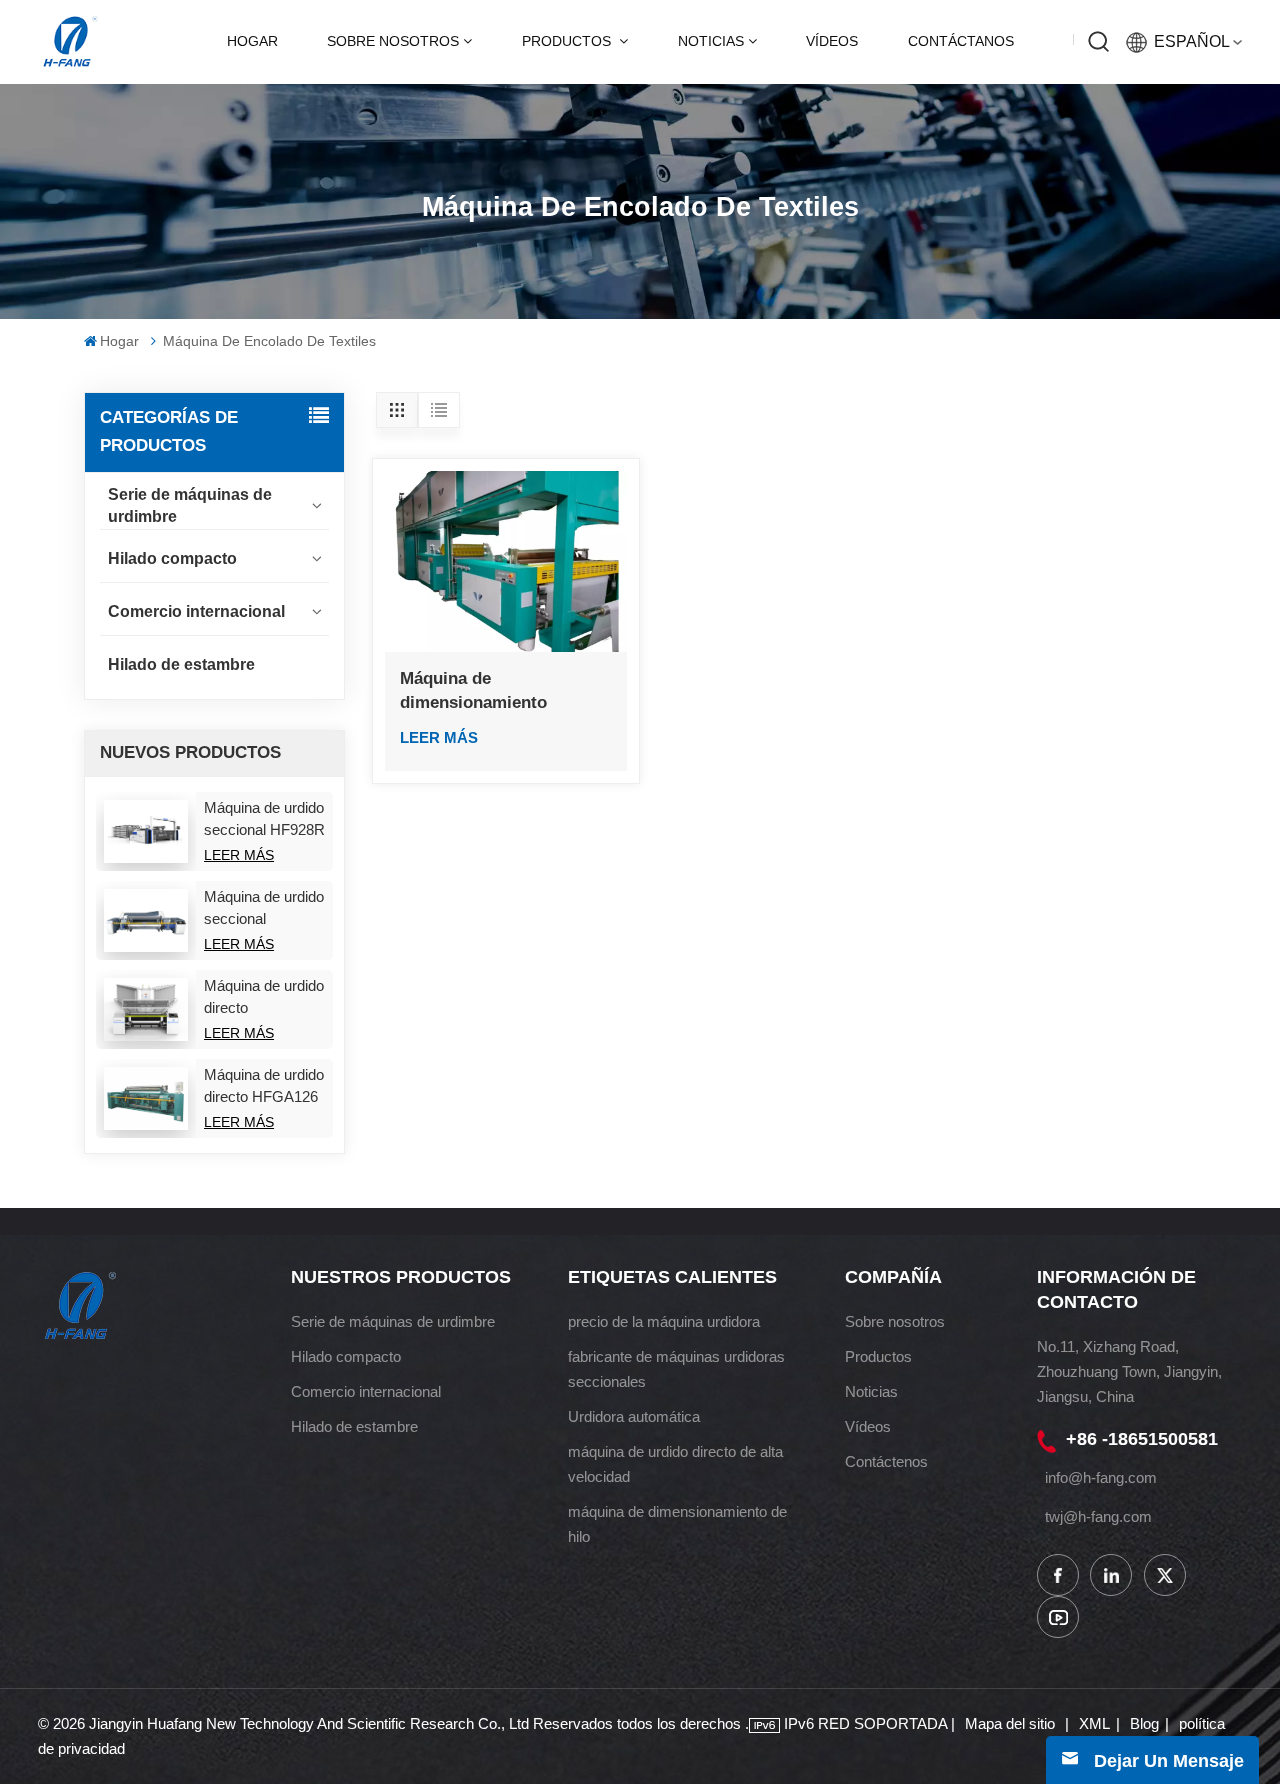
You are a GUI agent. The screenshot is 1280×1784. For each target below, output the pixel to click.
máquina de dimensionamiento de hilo (677, 1524)
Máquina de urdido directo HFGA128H (264, 998)
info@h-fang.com (1101, 1477)
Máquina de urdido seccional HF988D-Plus (264, 909)
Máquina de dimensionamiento (473, 690)
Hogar (252, 41)
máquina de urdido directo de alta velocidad (675, 1464)
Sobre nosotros (393, 41)
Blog (1144, 1723)
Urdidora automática (634, 1416)
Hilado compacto (172, 558)
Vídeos (832, 41)
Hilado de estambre (181, 664)
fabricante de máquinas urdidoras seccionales (676, 1369)
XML (1094, 1723)
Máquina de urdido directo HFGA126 (264, 1085)
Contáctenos (886, 1461)
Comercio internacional (196, 611)
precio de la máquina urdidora (664, 1321)
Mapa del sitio (1012, 1723)
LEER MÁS (239, 855)
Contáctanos (961, 41)
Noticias (711, 41)
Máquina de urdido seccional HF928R (264, 818)
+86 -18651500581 (1142, 1439)
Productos (568, 41)
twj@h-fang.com (1098, 1516)
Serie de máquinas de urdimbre (190, 505)
